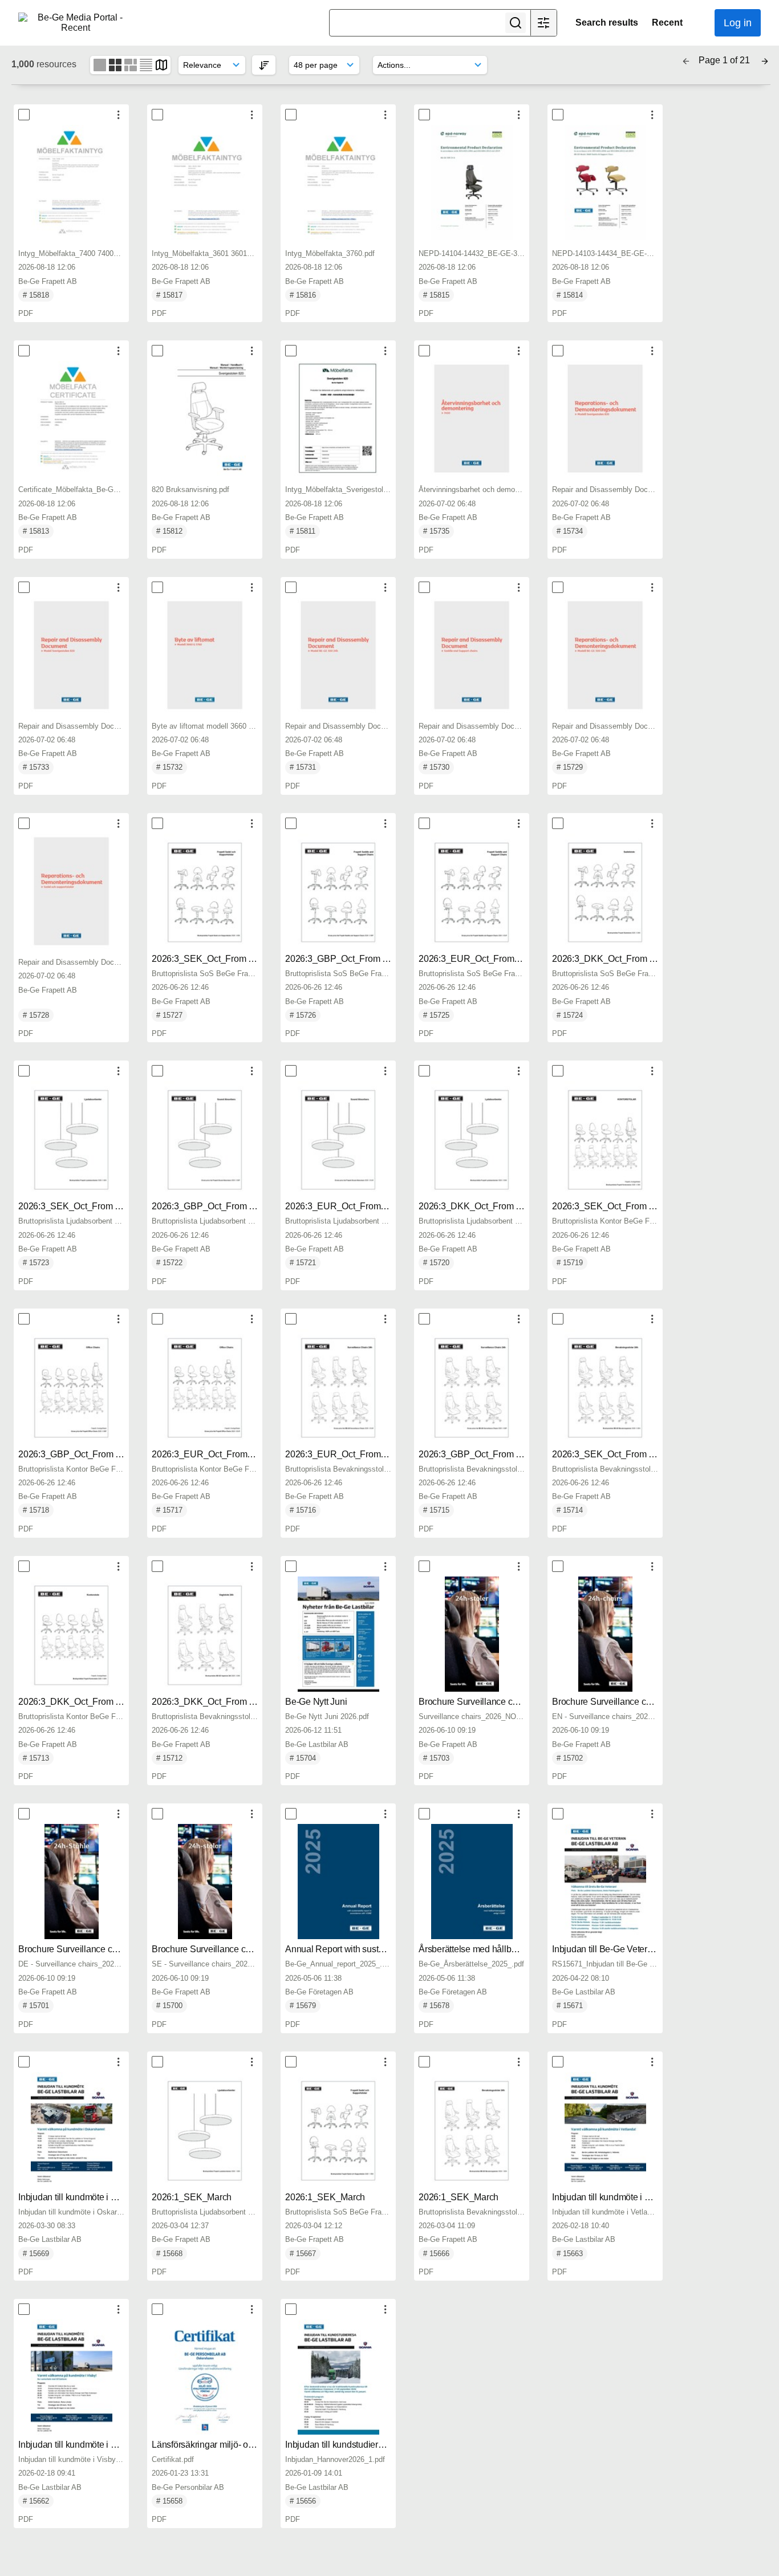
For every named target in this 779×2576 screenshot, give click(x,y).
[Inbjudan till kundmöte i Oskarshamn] (71, 2130)
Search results (607, 23)
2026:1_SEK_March (192, 2197)
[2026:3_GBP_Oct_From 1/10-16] (338, 891)
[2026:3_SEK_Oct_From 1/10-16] (205, 891)
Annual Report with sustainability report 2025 (373, 1949)
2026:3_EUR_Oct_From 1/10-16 (482, 959)
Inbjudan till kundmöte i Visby (76, 2445)
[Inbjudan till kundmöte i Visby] (71, 2377)
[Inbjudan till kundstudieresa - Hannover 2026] (338, 2377)
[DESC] (264, 65)
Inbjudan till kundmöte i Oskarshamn (89, 2197)
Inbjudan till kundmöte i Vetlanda (616, 2197)
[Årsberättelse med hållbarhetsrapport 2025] (472, 1882)
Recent (667, 23)
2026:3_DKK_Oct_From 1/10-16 (615, 959)
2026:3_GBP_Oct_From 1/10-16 (348, 959)
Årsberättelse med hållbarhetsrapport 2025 (502, 1949)
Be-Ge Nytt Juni (316, 1702)
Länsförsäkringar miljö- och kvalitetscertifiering (242, 2445)
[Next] (765, 60)
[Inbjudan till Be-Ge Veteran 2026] (605, 1882)
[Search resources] (516, 23)
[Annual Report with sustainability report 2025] (338, 1882)
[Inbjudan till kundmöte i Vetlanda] (605, 2130)
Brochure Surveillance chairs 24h (484, 1702)
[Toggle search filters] (543, 23)
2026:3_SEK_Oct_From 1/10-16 (215, 959)
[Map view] (161, 64)
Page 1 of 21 (725, 60)
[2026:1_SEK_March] (205, 2130)
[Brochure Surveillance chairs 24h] (472, 1634)
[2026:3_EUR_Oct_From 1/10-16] (472, 891)
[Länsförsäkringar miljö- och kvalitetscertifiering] (205, 2377)
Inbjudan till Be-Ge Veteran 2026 (616, 1949)
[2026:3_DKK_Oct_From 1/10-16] (605, 891)
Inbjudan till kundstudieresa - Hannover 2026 (373, 2445)
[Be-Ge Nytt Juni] (338, 1634)
